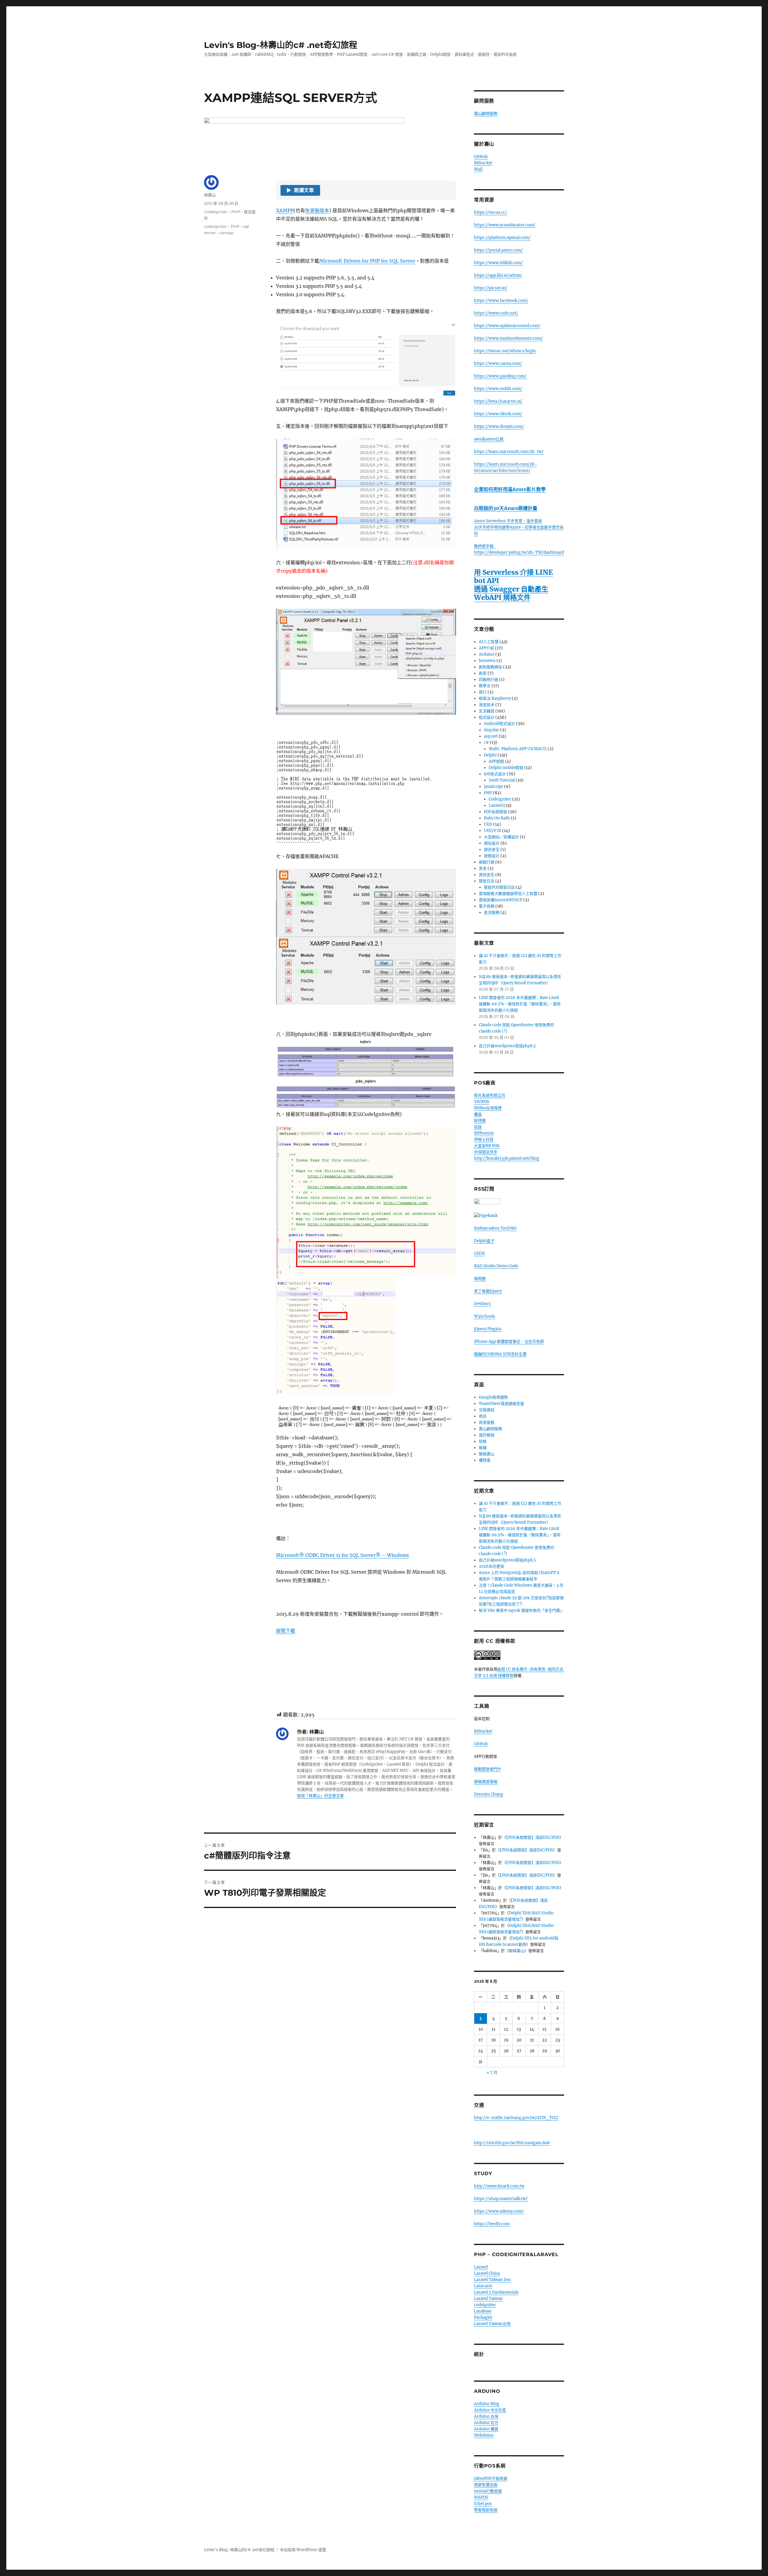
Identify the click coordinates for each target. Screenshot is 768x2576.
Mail (478, 169)
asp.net (491, 736)
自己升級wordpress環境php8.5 (507, 1046)
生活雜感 (487, 711)
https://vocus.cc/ (490, 212)
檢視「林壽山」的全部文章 (320, 1796)
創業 (483, 673)
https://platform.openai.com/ (502, 238)
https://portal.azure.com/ (498, 250)
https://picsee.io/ (491, 288)
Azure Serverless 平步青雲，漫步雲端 (508, 521)
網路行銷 (487, 862)
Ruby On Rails (497, 818)
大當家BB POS (487, 1146)
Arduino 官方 (486, 2423)
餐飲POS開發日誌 (499, 887)
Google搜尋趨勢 (493, 1397)
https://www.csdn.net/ (496, 313)
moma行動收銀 (488, 2491)
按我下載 (286, 1631)
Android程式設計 (499, 724)
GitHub (481, 157)
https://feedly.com (492, 2224)
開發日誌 (487, 881)
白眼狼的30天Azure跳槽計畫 (506, 508)
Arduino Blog (487, 2404)
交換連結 (487, 1410)
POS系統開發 (495, 812)
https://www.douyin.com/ (499, 426)
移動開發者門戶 (488, 1769)
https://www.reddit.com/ (498, 389)
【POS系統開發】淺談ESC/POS (533, 1837)
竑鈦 (478, 1127)
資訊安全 (492, 850)
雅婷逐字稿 (485, 546)
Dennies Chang (489, 1794)
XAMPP (285, 210)
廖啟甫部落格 (486, 1782)
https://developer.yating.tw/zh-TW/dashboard (519, 552)
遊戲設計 (492, 856)
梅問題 (480, 1279)
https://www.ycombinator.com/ (505, 225)
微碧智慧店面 (486, 2485)
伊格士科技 (484, 1139)
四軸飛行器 (489, 680)
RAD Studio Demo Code (496, 1266)
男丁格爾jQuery (488, 1291)
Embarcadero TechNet (495, 1228)
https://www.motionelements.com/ (508, 338)
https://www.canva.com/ (498, 364)
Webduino (484, 2435)
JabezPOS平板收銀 (491, 2478)
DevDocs (482, 1304)
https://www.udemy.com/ (499, 2211)
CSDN (479, 1253)
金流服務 (492, 912)
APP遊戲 (496, 761)
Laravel (496, 805)
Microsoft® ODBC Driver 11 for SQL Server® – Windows (342, 1555)
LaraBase (483, 2311)
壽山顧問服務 (486, 113)
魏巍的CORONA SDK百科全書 (500, 1354)
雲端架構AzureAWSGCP (501, 900)
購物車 (485, 1460)
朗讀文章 (300, 190)
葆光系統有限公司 (490, 1095)
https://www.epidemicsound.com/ (507, 326)
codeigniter (215, 226)
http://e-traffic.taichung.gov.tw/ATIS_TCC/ (516, 2118)
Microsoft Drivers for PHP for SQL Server (367, 261)
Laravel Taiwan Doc (493, 2280)
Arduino (487, 654)
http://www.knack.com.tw (499, 2186)
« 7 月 (492, 2072)
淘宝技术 (487, 705)
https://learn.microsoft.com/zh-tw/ (509, 452)
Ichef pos (483, 2504)
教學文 (485, 686)
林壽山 (210, 195)
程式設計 (487, 717)
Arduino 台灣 (486, 2416)
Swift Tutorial (502, 780)
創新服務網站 (490, 667)
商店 (483, 1416)
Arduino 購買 (486, 2429)
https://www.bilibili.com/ (498, 263)
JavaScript (493, 787)
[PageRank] (519, 1216)
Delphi (490, 755)
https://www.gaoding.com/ (500, 376)
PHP (236, 212)
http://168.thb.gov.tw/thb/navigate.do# (512, 2143)
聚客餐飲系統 (486, 2510)
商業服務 (487, 1422)
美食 (483, 868)
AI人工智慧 (489, 642)
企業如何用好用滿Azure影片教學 (510, 489)
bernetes (487, 661)
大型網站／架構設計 (501, 837)
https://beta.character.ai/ (498, 401)
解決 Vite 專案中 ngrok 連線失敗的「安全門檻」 (521, 1610)
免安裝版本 (317, 210)
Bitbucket (483, 163)
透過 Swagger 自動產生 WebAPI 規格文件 (511, 593)
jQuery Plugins (488, 1329)
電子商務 (487, 906)
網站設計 (492, 843)
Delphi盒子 (484, 1241)
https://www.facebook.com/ (501, 301)
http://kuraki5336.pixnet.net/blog (507, 1158)
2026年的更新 (492, 1566)
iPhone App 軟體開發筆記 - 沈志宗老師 (509, 1342)
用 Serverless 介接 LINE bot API (513, 576)
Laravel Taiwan (488, 2299)
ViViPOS (482, 1102)
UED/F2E (493, 831)
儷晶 (478, 1114)
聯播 (483, 1448)
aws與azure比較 (489, 439)
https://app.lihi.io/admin (498, 275)
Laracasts (483, 2286)
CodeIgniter (216, 212)
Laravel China (487, 2273)
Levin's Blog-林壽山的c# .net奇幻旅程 (281, 45)
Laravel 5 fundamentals (496, 2292)
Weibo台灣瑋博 (488, 1108)
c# (486, 742)
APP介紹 (486, 648)
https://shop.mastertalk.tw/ (501, 2199)
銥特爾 (480, 1121)
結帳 (483, 1441)
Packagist (483, 2317)
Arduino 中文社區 (490, 2410)
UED (488, 824)
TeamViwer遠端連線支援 (501, 1404)
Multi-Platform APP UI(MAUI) (518, 749)
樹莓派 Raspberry (495, 698)
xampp (227, 233)
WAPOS (481, 2497)
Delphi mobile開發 (506, 768)
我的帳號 (487, 1435)
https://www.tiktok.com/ (498, 414)
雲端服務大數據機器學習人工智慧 (508, 894)
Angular (492, 730)
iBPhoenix (484, 1133)
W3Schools (485, 1316)
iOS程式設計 (495, 774)
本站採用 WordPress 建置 (303, 2550)
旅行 (483, 692)
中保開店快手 (486, 1152)
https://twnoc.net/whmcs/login (505, 351)
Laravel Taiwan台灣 (492, 2324)
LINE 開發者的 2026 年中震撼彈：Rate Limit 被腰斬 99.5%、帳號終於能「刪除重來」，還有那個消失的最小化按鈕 (520, 1004)
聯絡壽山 (487, 1454)
